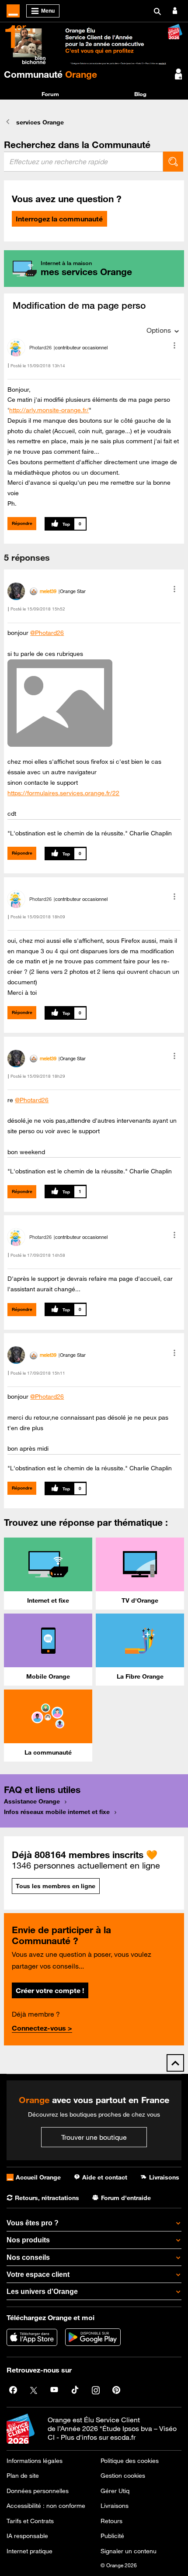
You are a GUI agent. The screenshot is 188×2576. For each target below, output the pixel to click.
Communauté (50, 74)
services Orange (40, 122)
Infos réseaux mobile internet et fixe (57, 1812)
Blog (140, 94)
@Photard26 (47, 633)
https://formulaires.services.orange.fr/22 (63, 793)
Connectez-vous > (42, 2028)
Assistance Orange (32, 1801)
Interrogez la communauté (59, 219)
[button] (174, 345)
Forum (50, 94)
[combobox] (84, 162)
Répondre (22, 523)
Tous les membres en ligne (56, 1886)
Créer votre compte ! (50, 1990)
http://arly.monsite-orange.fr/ (49, 410)
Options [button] (159, 330)
